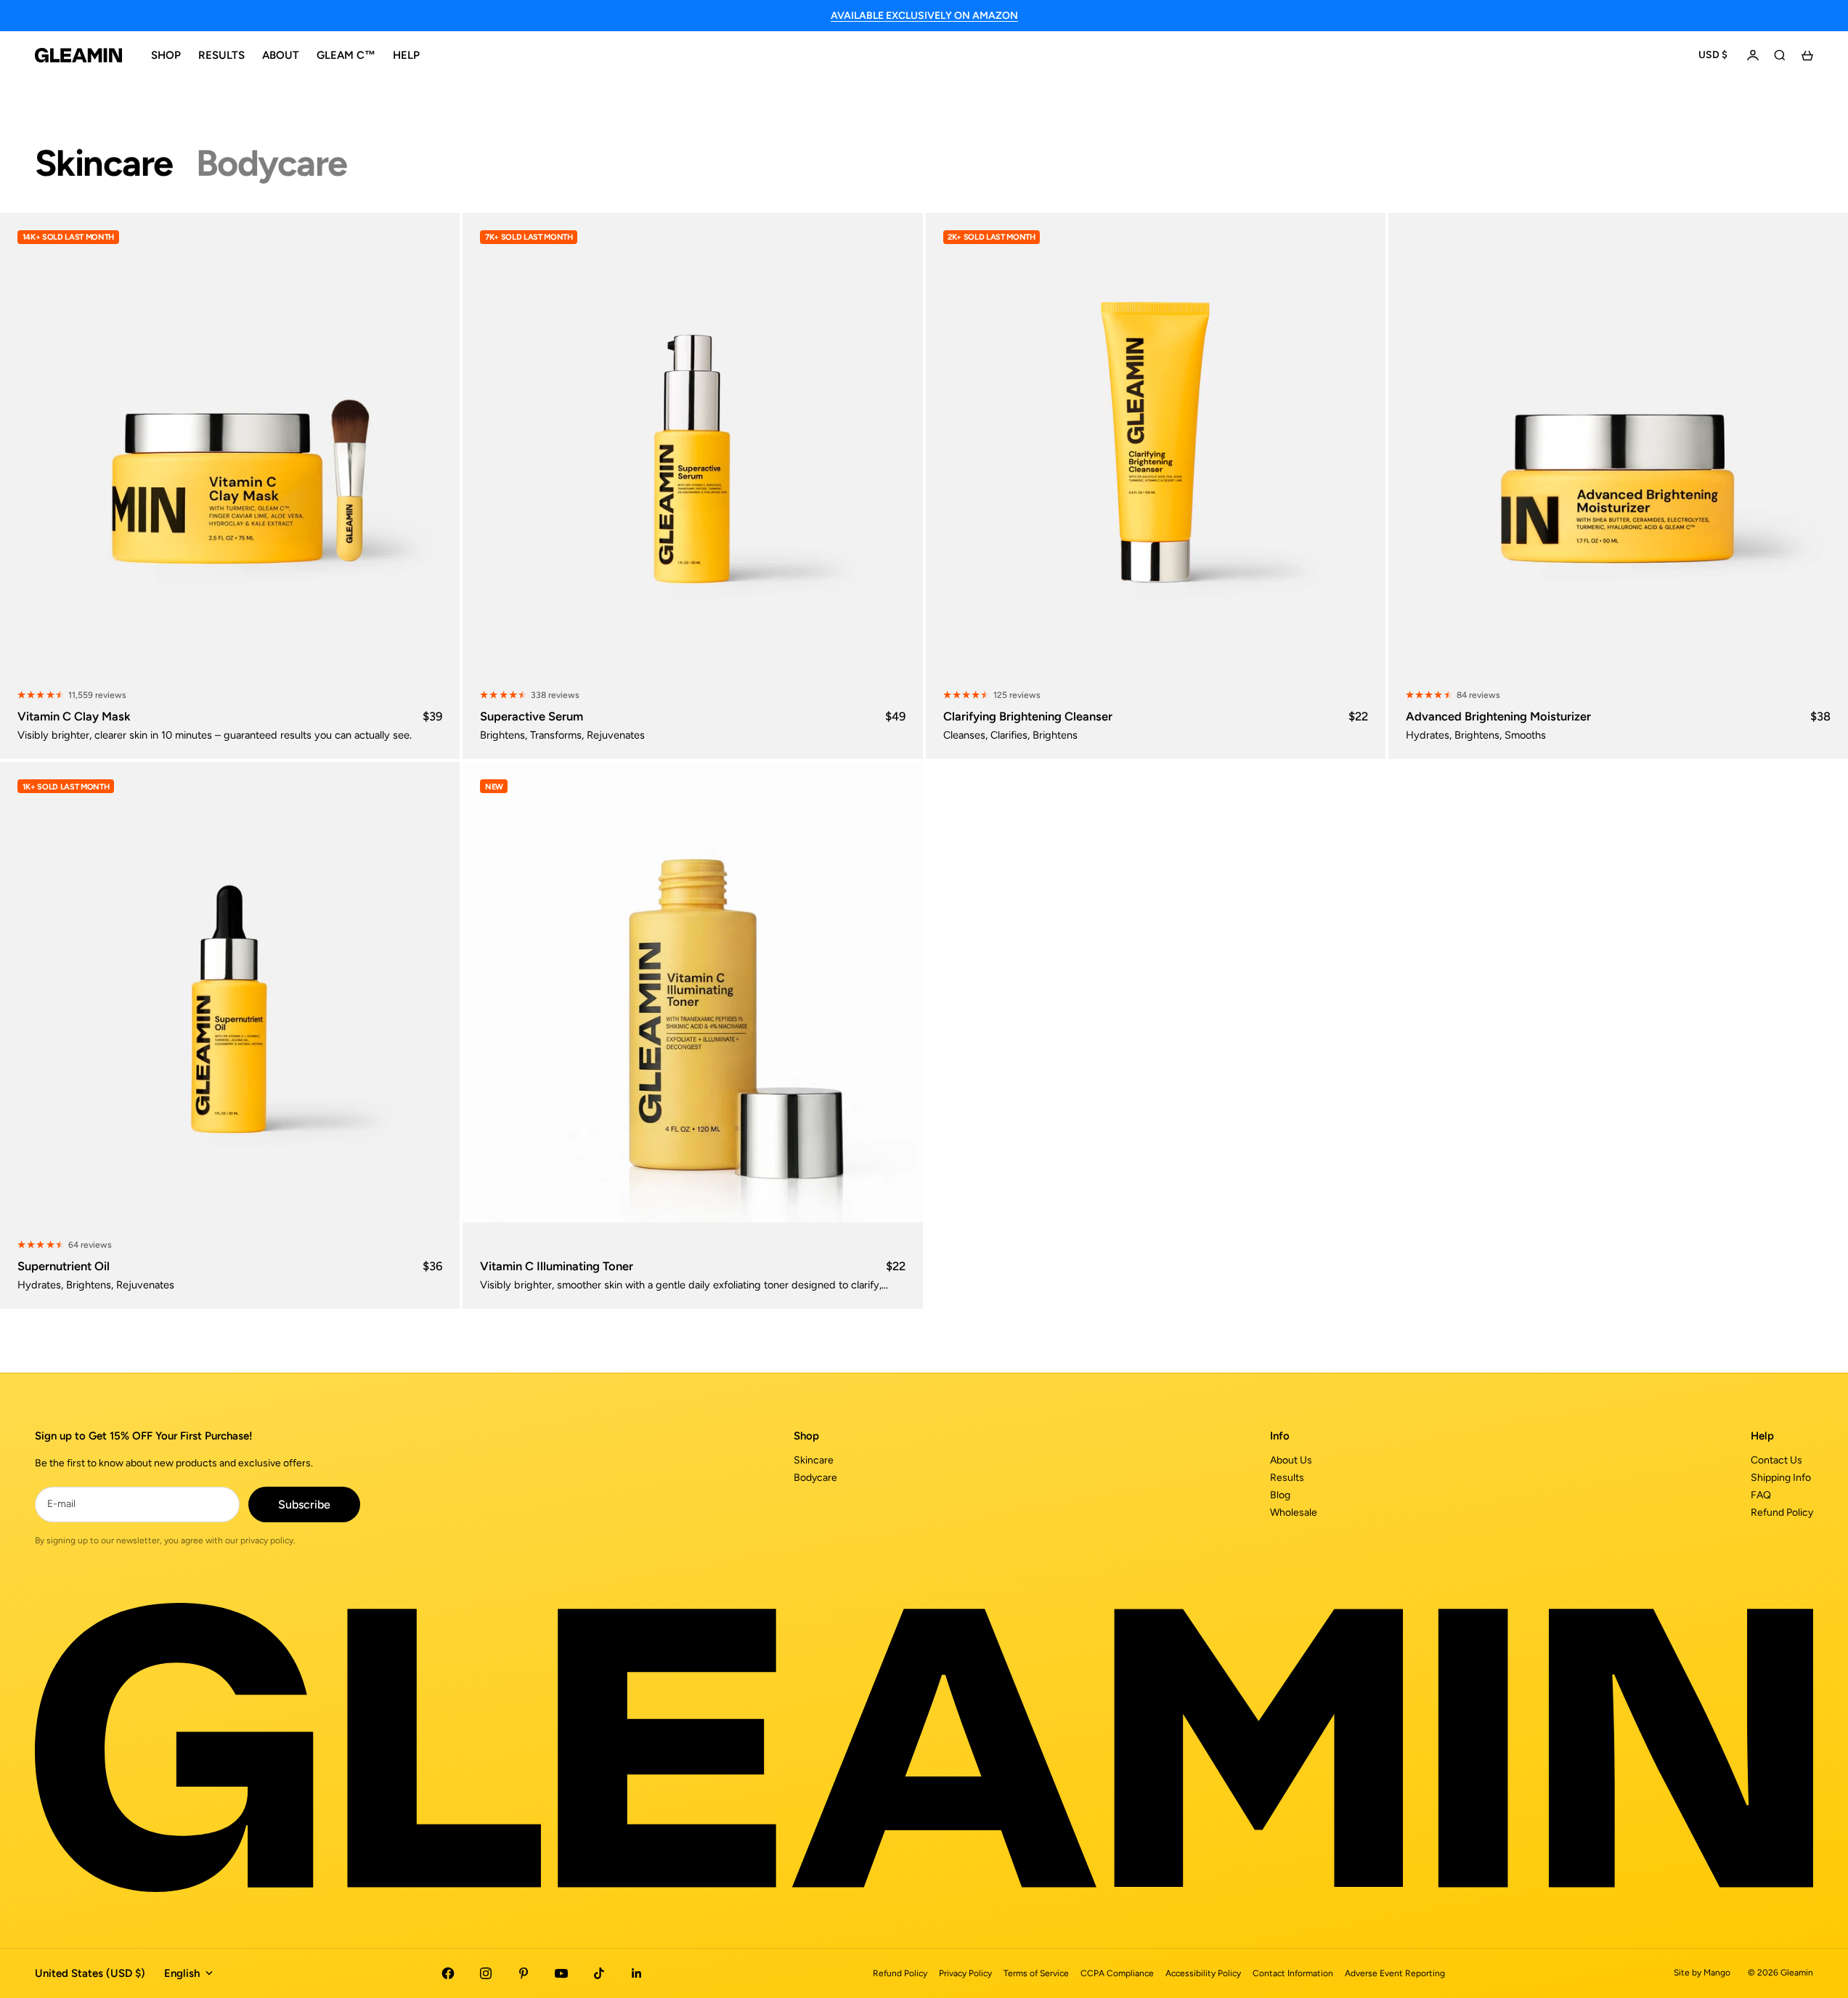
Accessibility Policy (1203, 1973)
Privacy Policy (965, 1973)
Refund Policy (1782, 1512)
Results (1287, 1478)
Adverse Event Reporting (1395, 1973)
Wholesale (1294, 1512)
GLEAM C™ (346, 55)
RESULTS (221, 55)
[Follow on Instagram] (486, 1973)
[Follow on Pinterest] (524, 1973)
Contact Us (1776, 1460)
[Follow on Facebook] (448, 1973)
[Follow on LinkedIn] (637, 1973)
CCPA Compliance (1117, 1973)
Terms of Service (1036, 1973)
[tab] (104, 163)
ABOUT (281, 55)
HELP (406, 55)
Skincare (814, 1460)
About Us (1291, 1460)
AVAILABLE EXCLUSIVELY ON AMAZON (924, 16)
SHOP (166, 55)
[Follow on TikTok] (599, 1973)
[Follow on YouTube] (561, 1973)
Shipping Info (1781, 1478)
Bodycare (815, 1478)
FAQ (1761, 1495)
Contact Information (1293, 1973)
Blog (1280, 1495)
